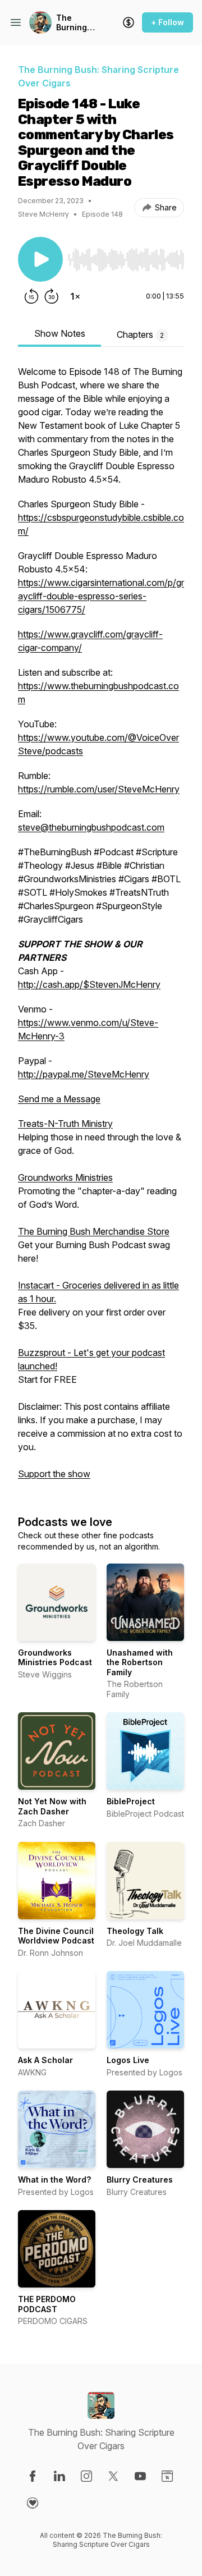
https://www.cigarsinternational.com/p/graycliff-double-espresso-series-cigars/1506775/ (101, 596)
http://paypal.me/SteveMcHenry (84, 1074)
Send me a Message (59, 1099)
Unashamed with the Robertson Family (140, 1662)
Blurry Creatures (140, 2179)
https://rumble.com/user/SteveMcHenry (99, 789)
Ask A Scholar (45, 2060)
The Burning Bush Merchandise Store (94, 1231)
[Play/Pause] (40, 259)
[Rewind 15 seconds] (31, 296)
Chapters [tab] (140, 334)
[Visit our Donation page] (33, 2503)
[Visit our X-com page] (113, 2476)
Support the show (54, 1474)
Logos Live (128, 2060)
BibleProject (131, 1801)
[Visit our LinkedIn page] (59, 2476)
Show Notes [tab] (60, 333)
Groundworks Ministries (65, 1177)
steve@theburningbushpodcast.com (91, 827)
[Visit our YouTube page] (140, 2476)
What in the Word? (54, 2179)
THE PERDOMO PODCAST (47, 2304)
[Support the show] (128, 22)
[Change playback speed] (75, 296)
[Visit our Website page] (167, 2476)
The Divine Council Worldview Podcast (56, 1936)
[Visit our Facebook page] (33, 2476)
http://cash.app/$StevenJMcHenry (89, 984)
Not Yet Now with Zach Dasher (52, 1806)
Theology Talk (135, 1931)
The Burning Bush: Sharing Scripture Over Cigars (75, 23)
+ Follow (167, 22)
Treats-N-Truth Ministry (65, 1124)
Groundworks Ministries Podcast (55, 1658)
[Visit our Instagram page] (86, 2476)
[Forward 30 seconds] (52, 296)
